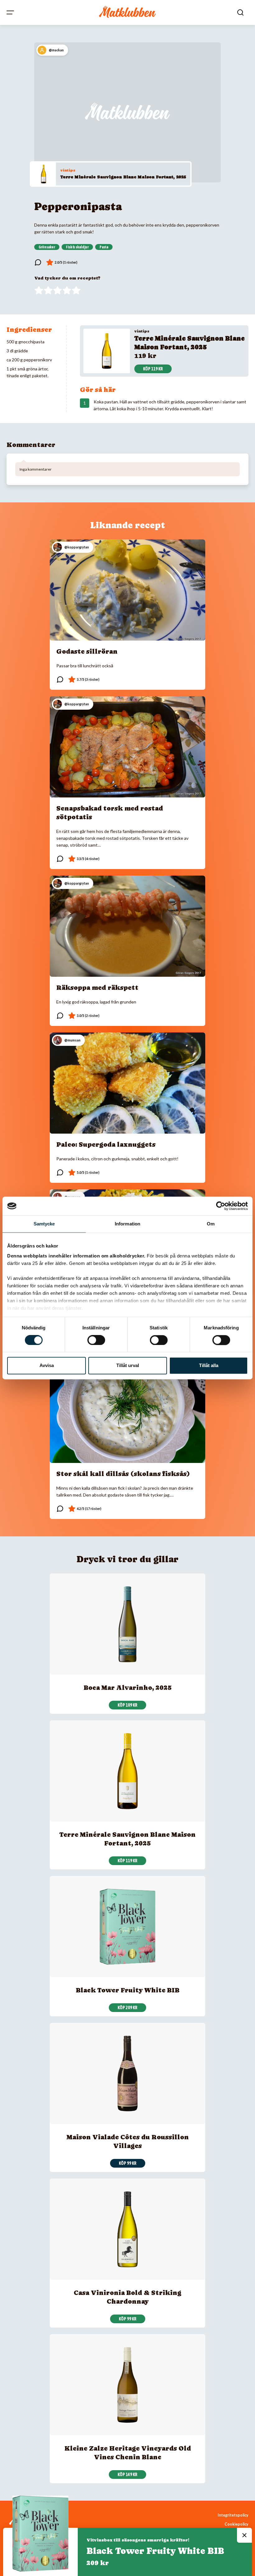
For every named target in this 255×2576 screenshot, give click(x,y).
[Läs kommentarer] (38, 262)
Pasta (104, 247)
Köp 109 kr (127, 1705)
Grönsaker (47, 247)
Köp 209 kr (127, 2008)
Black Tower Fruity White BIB (128, 1990)
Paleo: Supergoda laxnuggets (106, 1145)
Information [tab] (127, 1224)
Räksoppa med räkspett (97, 988)
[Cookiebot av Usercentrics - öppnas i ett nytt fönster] (221, 1206)
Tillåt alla (209, 1366)
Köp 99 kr (128, 2163)
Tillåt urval (128, 1366)
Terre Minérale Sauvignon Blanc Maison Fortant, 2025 (123, 177)
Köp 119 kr (153, 369)
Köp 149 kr (127, 2475)
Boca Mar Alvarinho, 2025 (128, 1688)
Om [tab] (211, 1224)
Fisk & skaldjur (77, 247)
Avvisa (47, 1366)
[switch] (96, 1340)
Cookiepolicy (236, 2524)
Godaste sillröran (87, 651)
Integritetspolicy (233, 2515)
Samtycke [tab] (44, 1224)
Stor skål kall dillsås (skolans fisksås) (123, 1474)
